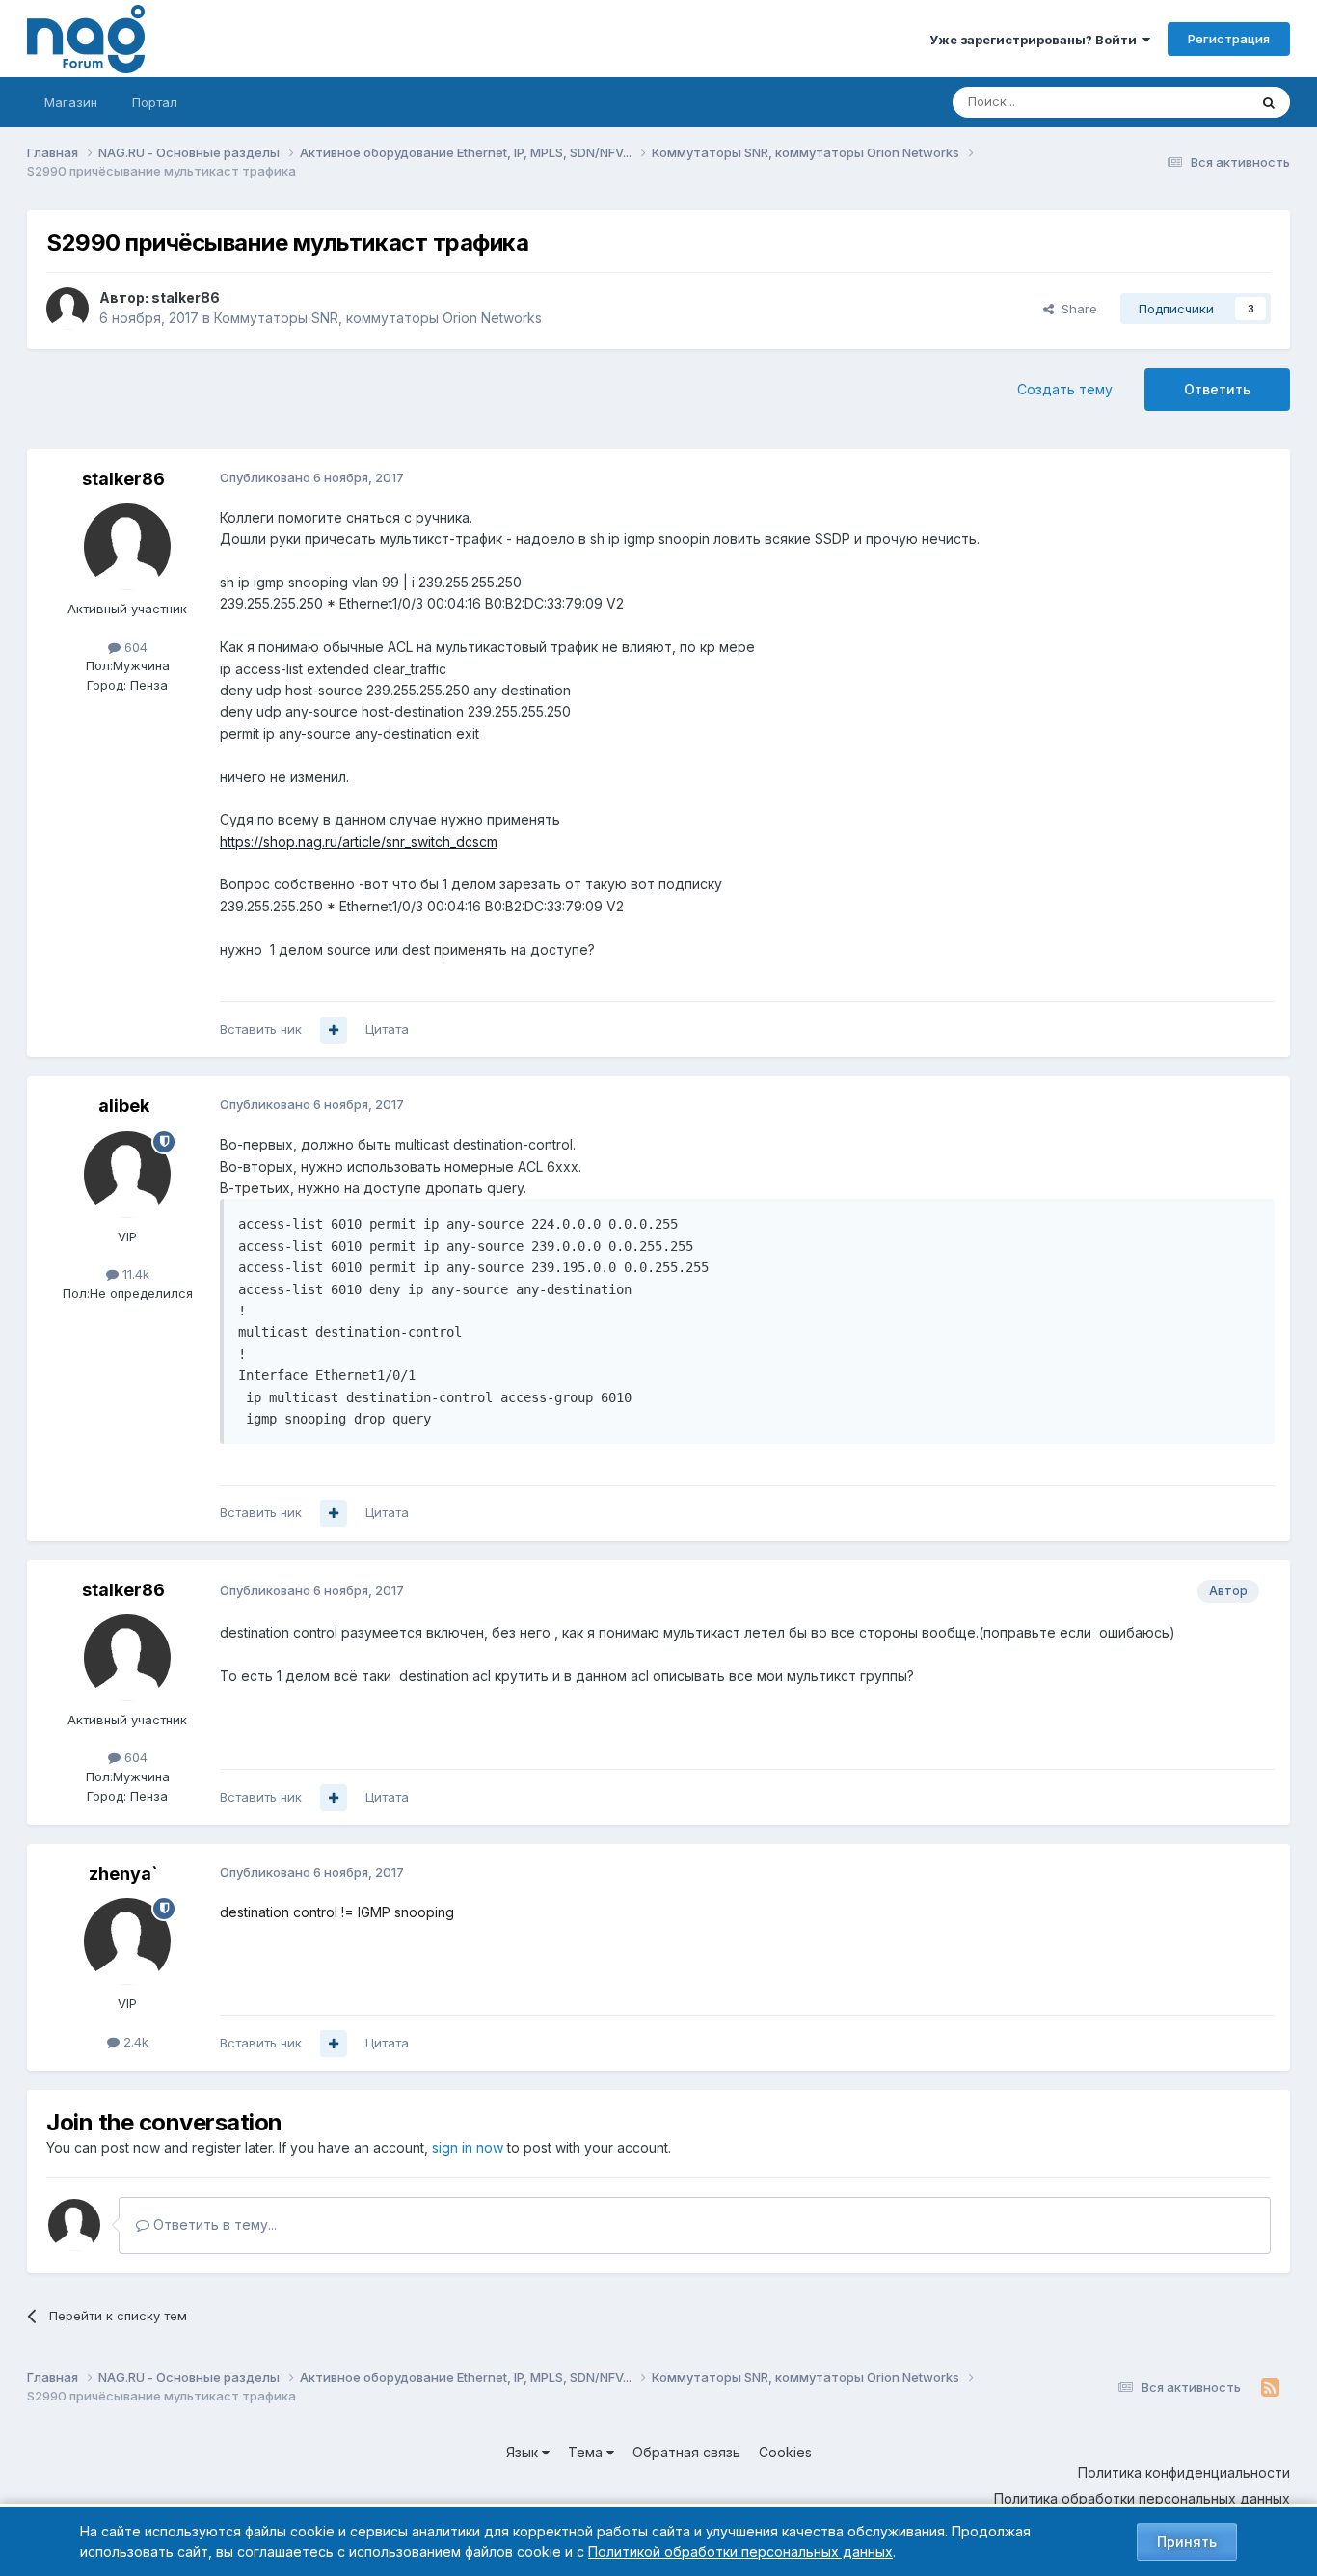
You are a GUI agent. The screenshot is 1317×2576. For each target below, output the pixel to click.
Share (1075, 309)
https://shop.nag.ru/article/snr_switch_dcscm (359, 841)
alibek (124, 1106)
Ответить (1217, 389)
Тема (587, 2452)
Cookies (785, 2452)
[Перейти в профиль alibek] (127, 1175)
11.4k (134, 1274)
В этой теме (1187, 102)
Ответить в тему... (213, 2224)
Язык (524, 2452)
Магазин (71, 102)
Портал (155, 102)
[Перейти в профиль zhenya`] (127, 1941)
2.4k (134, 2042)
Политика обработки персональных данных (1142, 2498)
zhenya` (123, 1873)
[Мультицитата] (334, 1030)
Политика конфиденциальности (1184, 2472)
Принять (1187, 2542)
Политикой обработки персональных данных (740, 2551)
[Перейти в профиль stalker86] (67, 309)
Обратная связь (686, 2452)
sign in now (468, 2147)
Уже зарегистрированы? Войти (1036, 40)
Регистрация (1229, 39)
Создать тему (1065, 389)
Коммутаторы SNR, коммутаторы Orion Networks (378, 318)
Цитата (387, 1029)
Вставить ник (261, 1029)
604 (134, 647)
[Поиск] (1269, 102)
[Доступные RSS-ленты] (1270, 2388)
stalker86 (186, 298)
